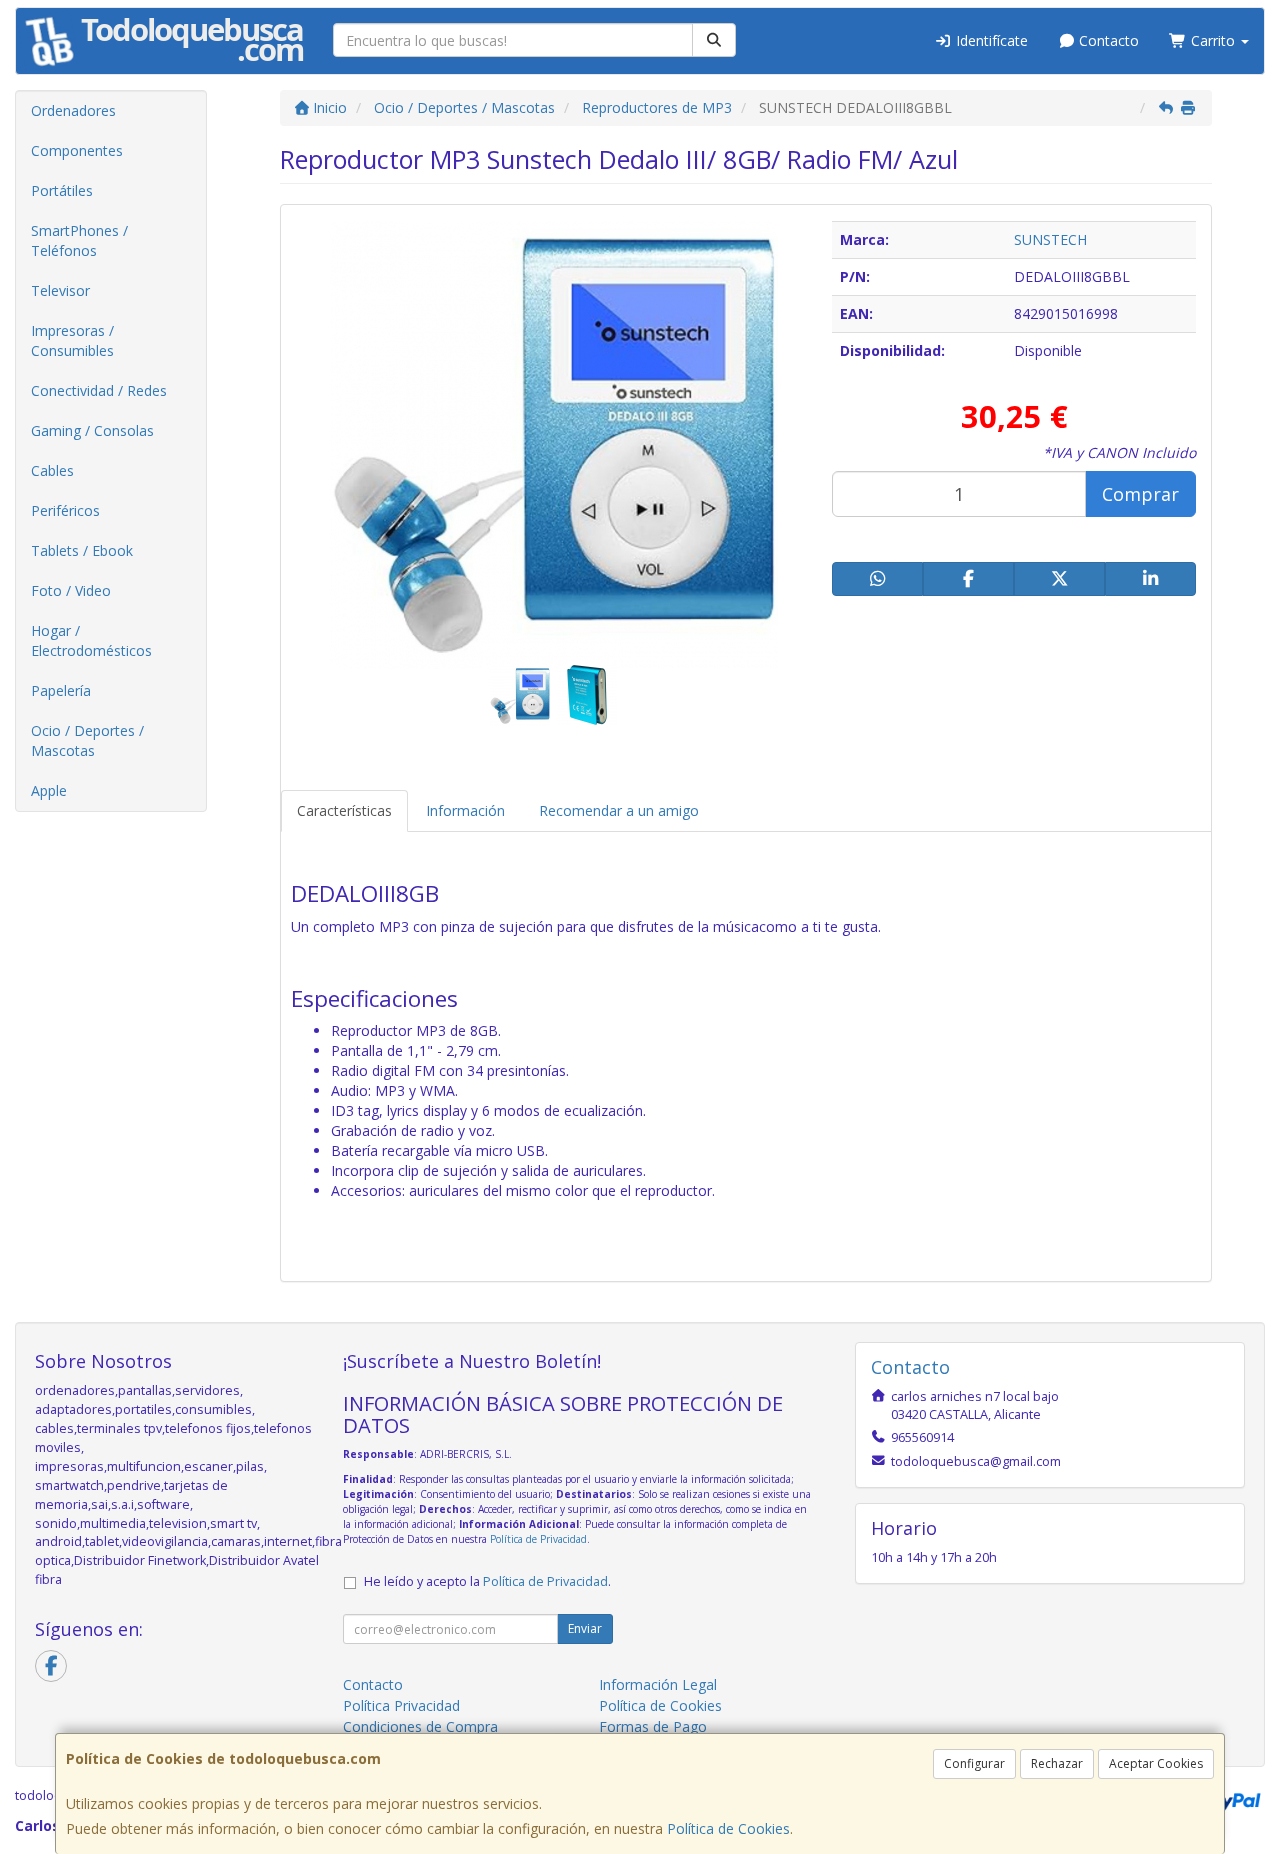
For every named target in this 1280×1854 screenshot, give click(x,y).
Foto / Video (71, 590)
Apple (49, 790)
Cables (52, 470)
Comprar (1140, 494)
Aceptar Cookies (1156, 1763)
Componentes (77, 150)
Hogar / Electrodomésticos (91, 640)
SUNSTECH (1050, 239)
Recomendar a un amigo (619, 810)
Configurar (974, 1763)
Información (465, 810)
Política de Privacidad (538, 1539)
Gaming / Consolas (92, 430)
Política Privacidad (401, 1705)
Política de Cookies (728, 1828)
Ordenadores (73, 110)
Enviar (585, 1628)
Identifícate (990, 40)
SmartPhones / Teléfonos (79, 240)
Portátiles (62, 190)
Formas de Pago (653, 1726)
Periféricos (65, 510)
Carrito (1213, 40)
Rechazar (1057, 1763)
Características (344, 810)
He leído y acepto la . (487, 1581)
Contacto (1107, 40)
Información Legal (658, 1684)
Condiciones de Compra (420, 1726)
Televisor (60, 290)
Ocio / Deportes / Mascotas (87, 740)
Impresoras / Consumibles (72, 340)
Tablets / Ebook (82, 550)
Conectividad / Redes (99, 390)
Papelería (61, 690)
